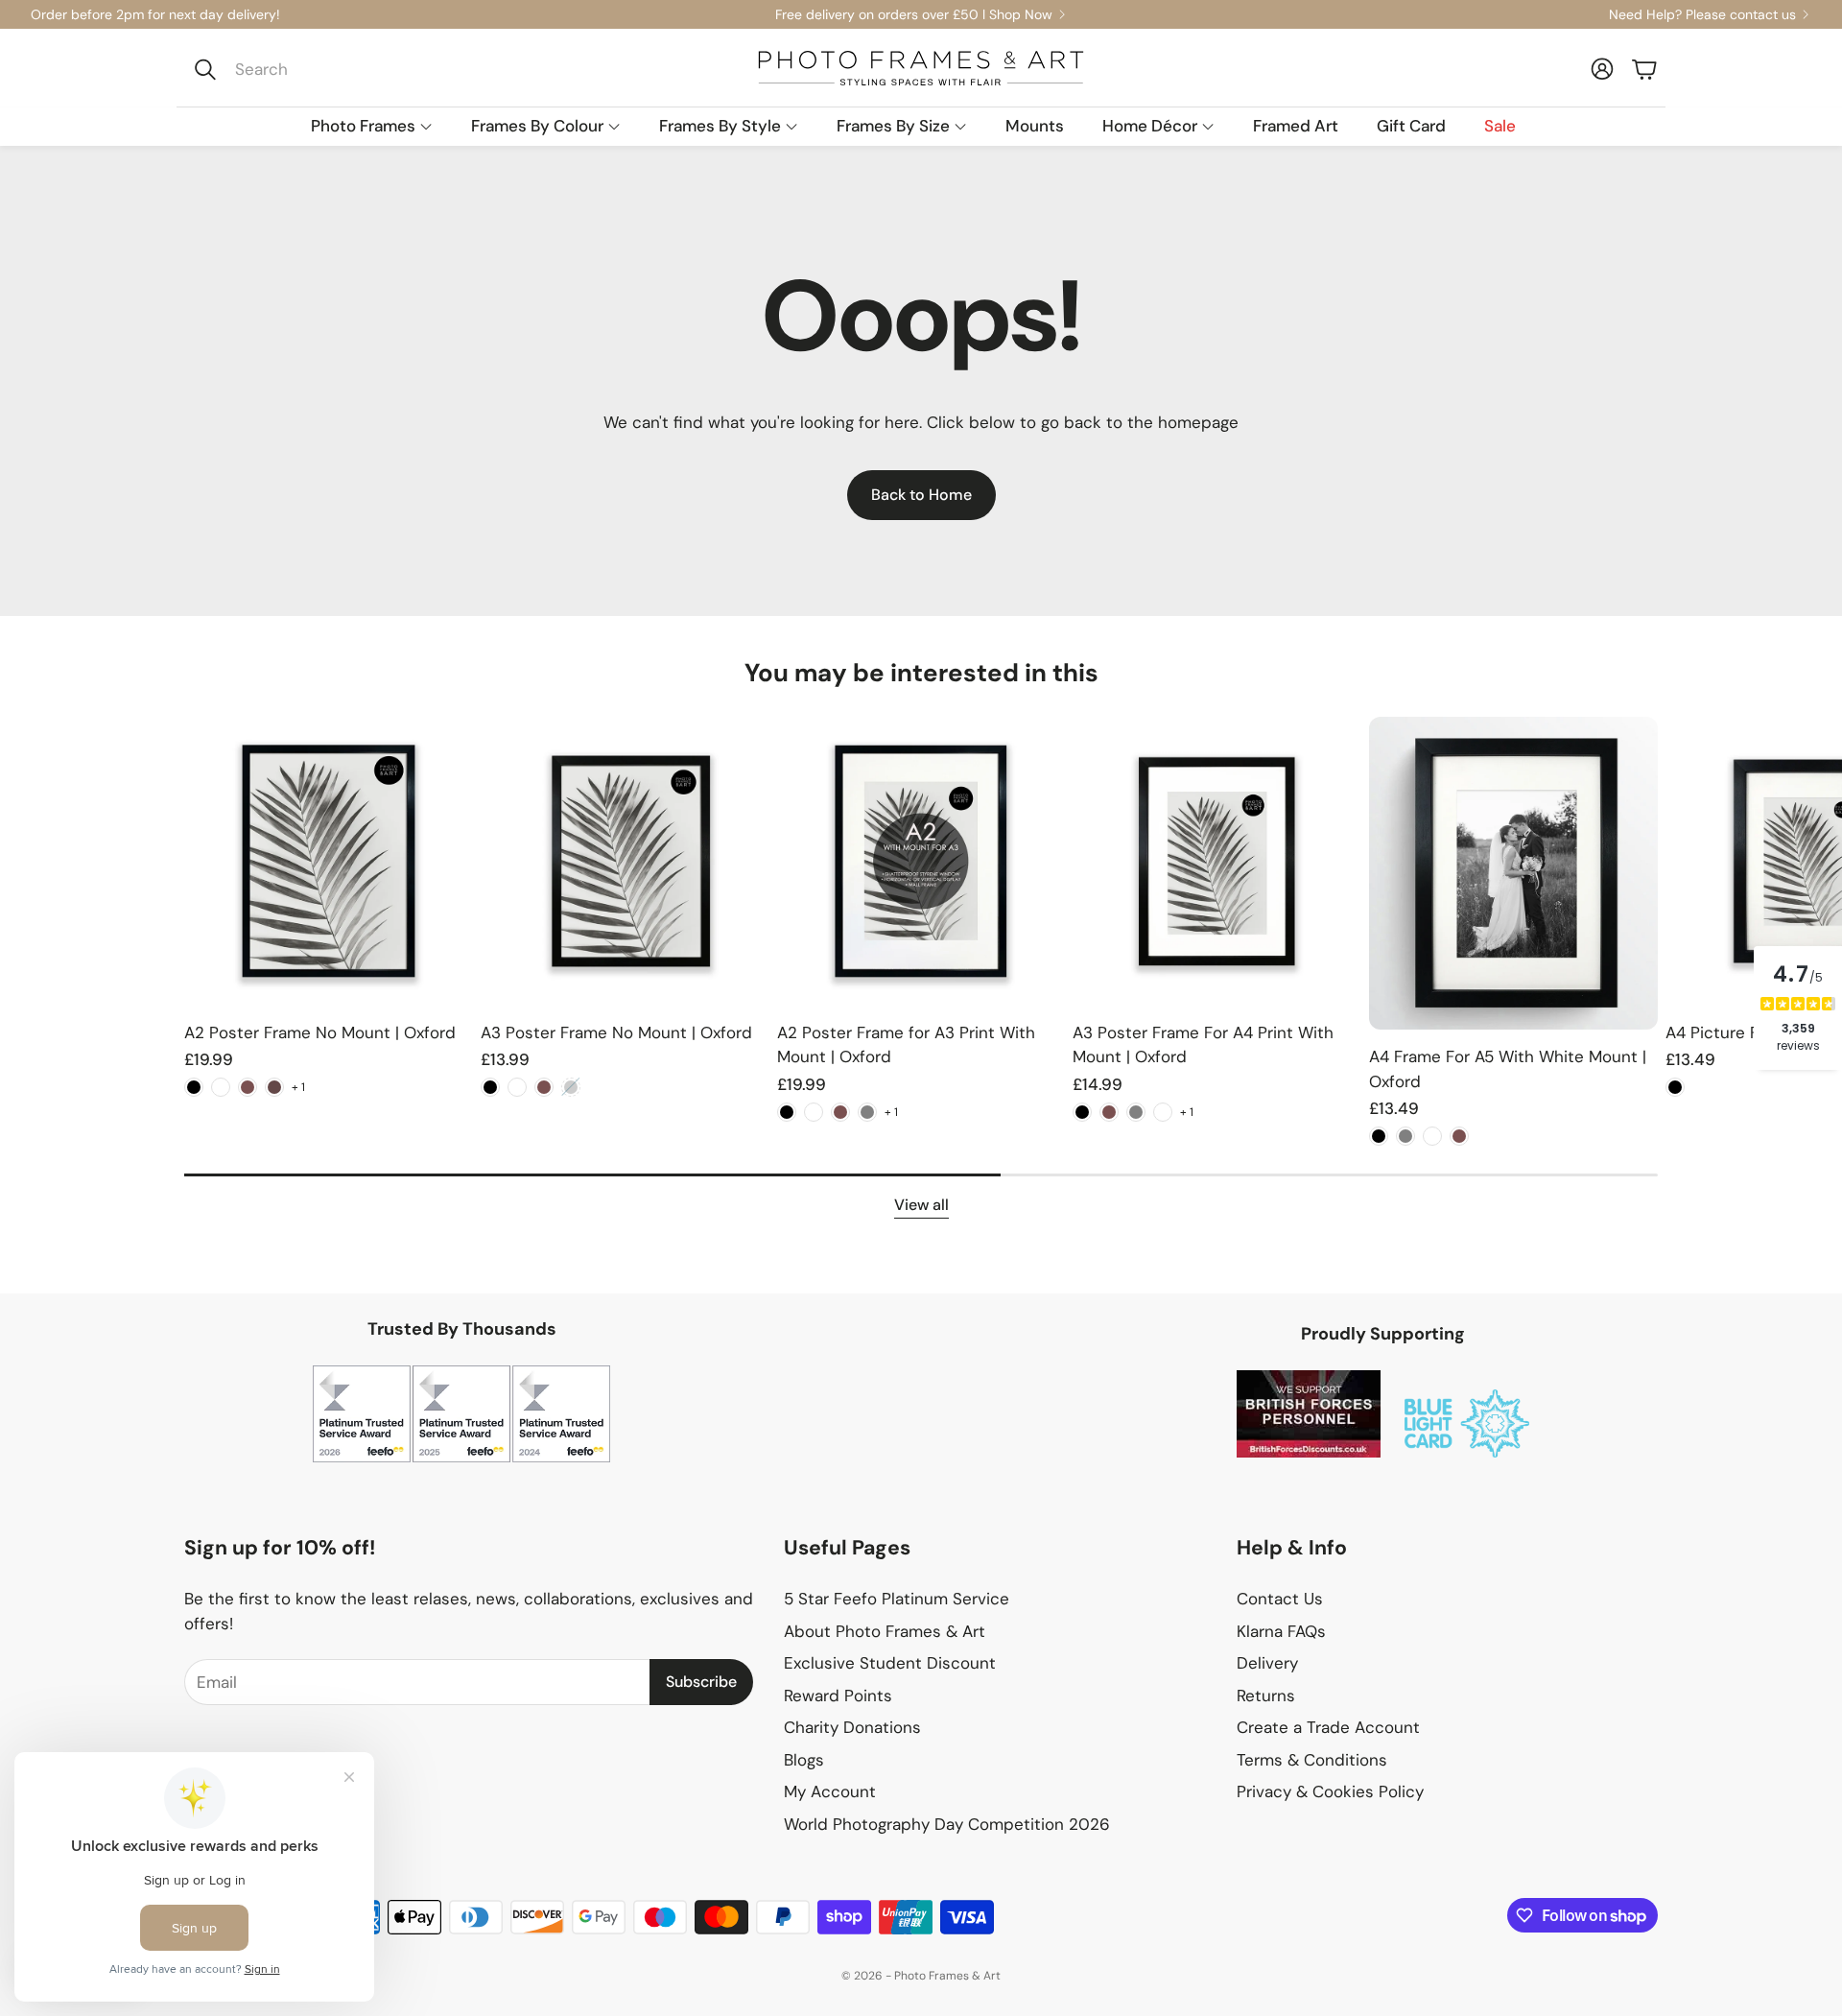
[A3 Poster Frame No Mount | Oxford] (625, 861)
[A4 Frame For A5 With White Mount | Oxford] (1513, 873)
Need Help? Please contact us (1702, 14)
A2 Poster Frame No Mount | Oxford (320, 1032)
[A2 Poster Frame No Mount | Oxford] (329, 861)
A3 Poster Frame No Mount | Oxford (616, 1032)
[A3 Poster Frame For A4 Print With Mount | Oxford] (1217, 861)
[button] (313, 69)
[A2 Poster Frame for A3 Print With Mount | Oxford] (921, 861)
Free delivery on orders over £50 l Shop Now (914, 14)
